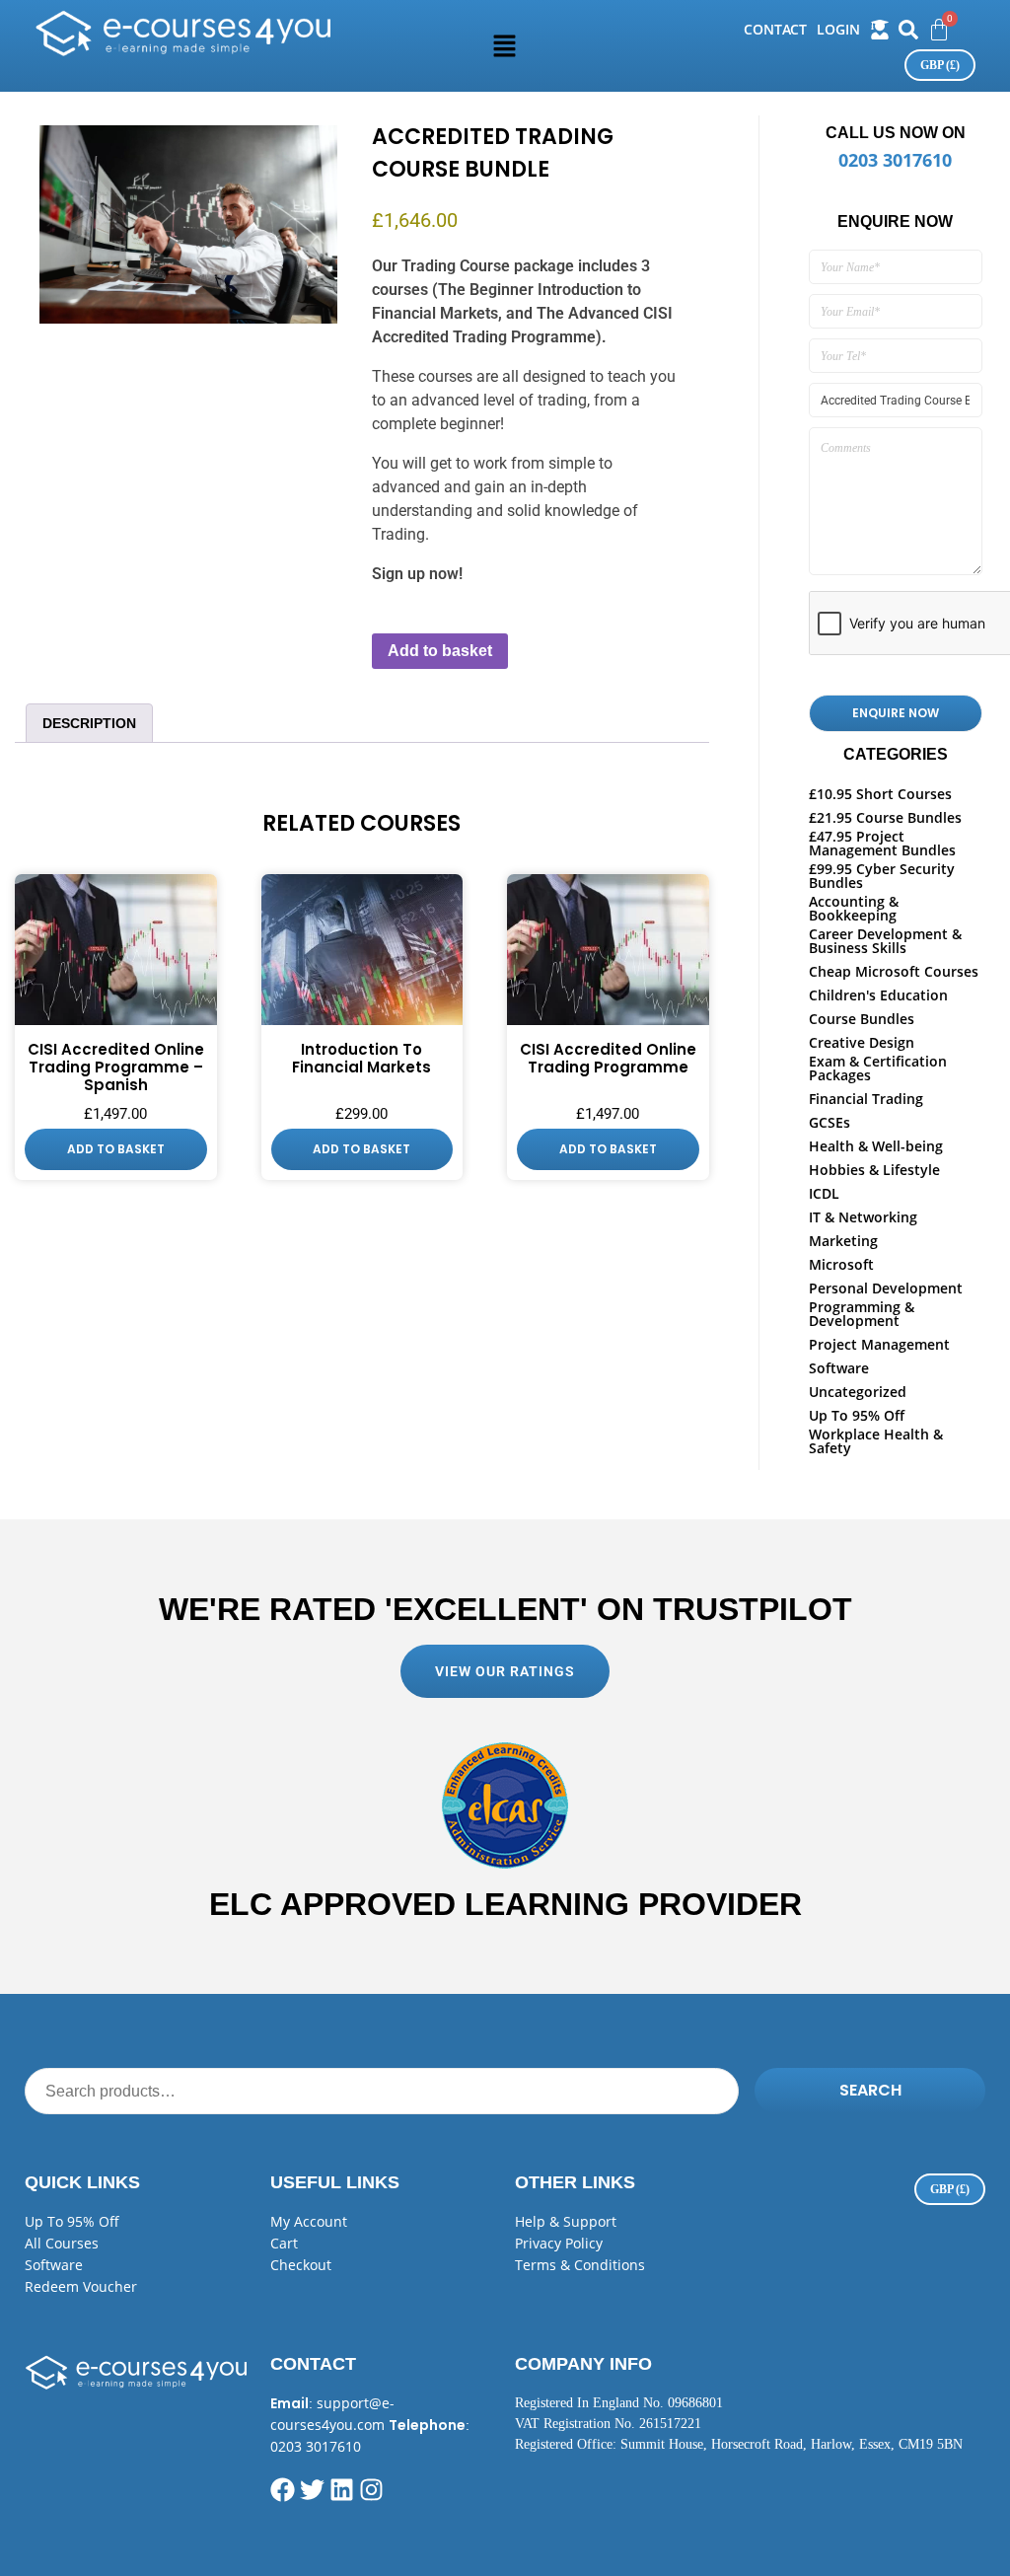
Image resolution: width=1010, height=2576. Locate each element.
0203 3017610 (895, 160)
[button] (505, 45)
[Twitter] (312, 2490)
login (838, 29)
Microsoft (841, 1264)
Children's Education (878, 995)
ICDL (824, 1193)
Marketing (843, 1241)
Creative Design (862, 1042)
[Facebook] (283, 2490)
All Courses (62, 2243)
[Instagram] (371, 2490)
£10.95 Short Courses (880, 794)
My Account (309, 2221)
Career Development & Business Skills (885, 941)
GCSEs (830, 1122)
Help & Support (566, 2221)
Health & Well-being (876, 1146)
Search (870, 2090)
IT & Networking (863, 1217)
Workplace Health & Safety (876, 1441)
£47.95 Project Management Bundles (882, 843)
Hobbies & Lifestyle (874, 1170)
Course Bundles (862, 1019)
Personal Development (886, 1288)
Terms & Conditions (580, 2265)
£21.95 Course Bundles (885, 817)
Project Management (879, 1344)
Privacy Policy (559, 2243)
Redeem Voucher (81, 2286)
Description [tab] (91, 723)
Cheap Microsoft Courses (894, 971)
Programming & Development (862, 1314)
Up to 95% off (72, 2221)
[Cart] (939, 30)
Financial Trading (866, 1099)
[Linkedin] (342, 2490)
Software (839, 1368)
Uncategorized (858, 1392)
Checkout (301, 2265)
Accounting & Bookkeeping (854, 908)
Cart (284, 2243)
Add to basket (440, 651)
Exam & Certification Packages (878, 1068)
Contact (775, 29)
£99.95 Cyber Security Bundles (882, 876)
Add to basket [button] (116, 1149)
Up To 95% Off (857, 1415)
